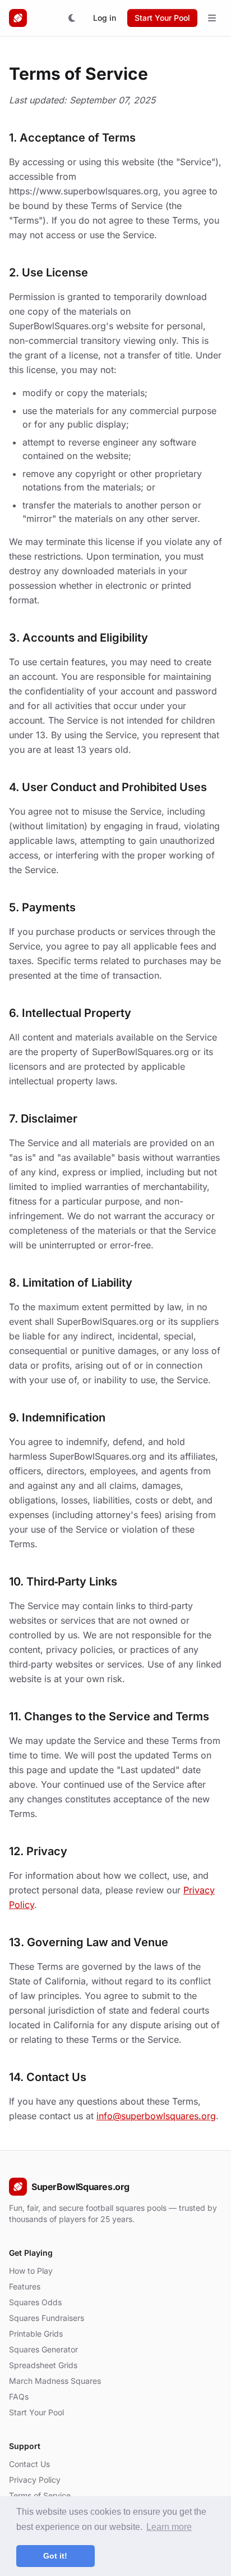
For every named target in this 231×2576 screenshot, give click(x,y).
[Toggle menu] (212, 18)
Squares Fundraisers (47, 2318)
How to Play (31, 2271)
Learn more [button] (169, 2527)
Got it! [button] (55, 2556)
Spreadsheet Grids (43, 2365)
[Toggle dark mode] (72, 18)
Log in (105, 18)
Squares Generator (43, 2349)
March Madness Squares (55, 2381)
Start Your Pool (162, 18)
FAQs (19, 2396)
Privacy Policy (35, 2480)
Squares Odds (35, 2302)
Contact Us (29, 2464)
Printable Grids (36, 2334)
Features (25, 2286)
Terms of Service (40, 2495)
